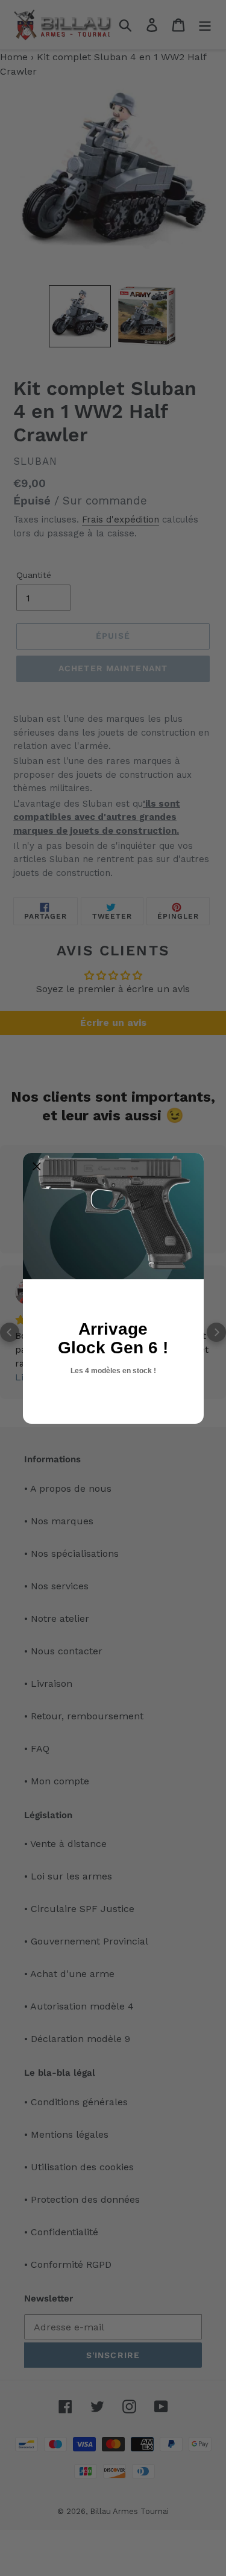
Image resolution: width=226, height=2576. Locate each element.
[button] (37, 1167)
